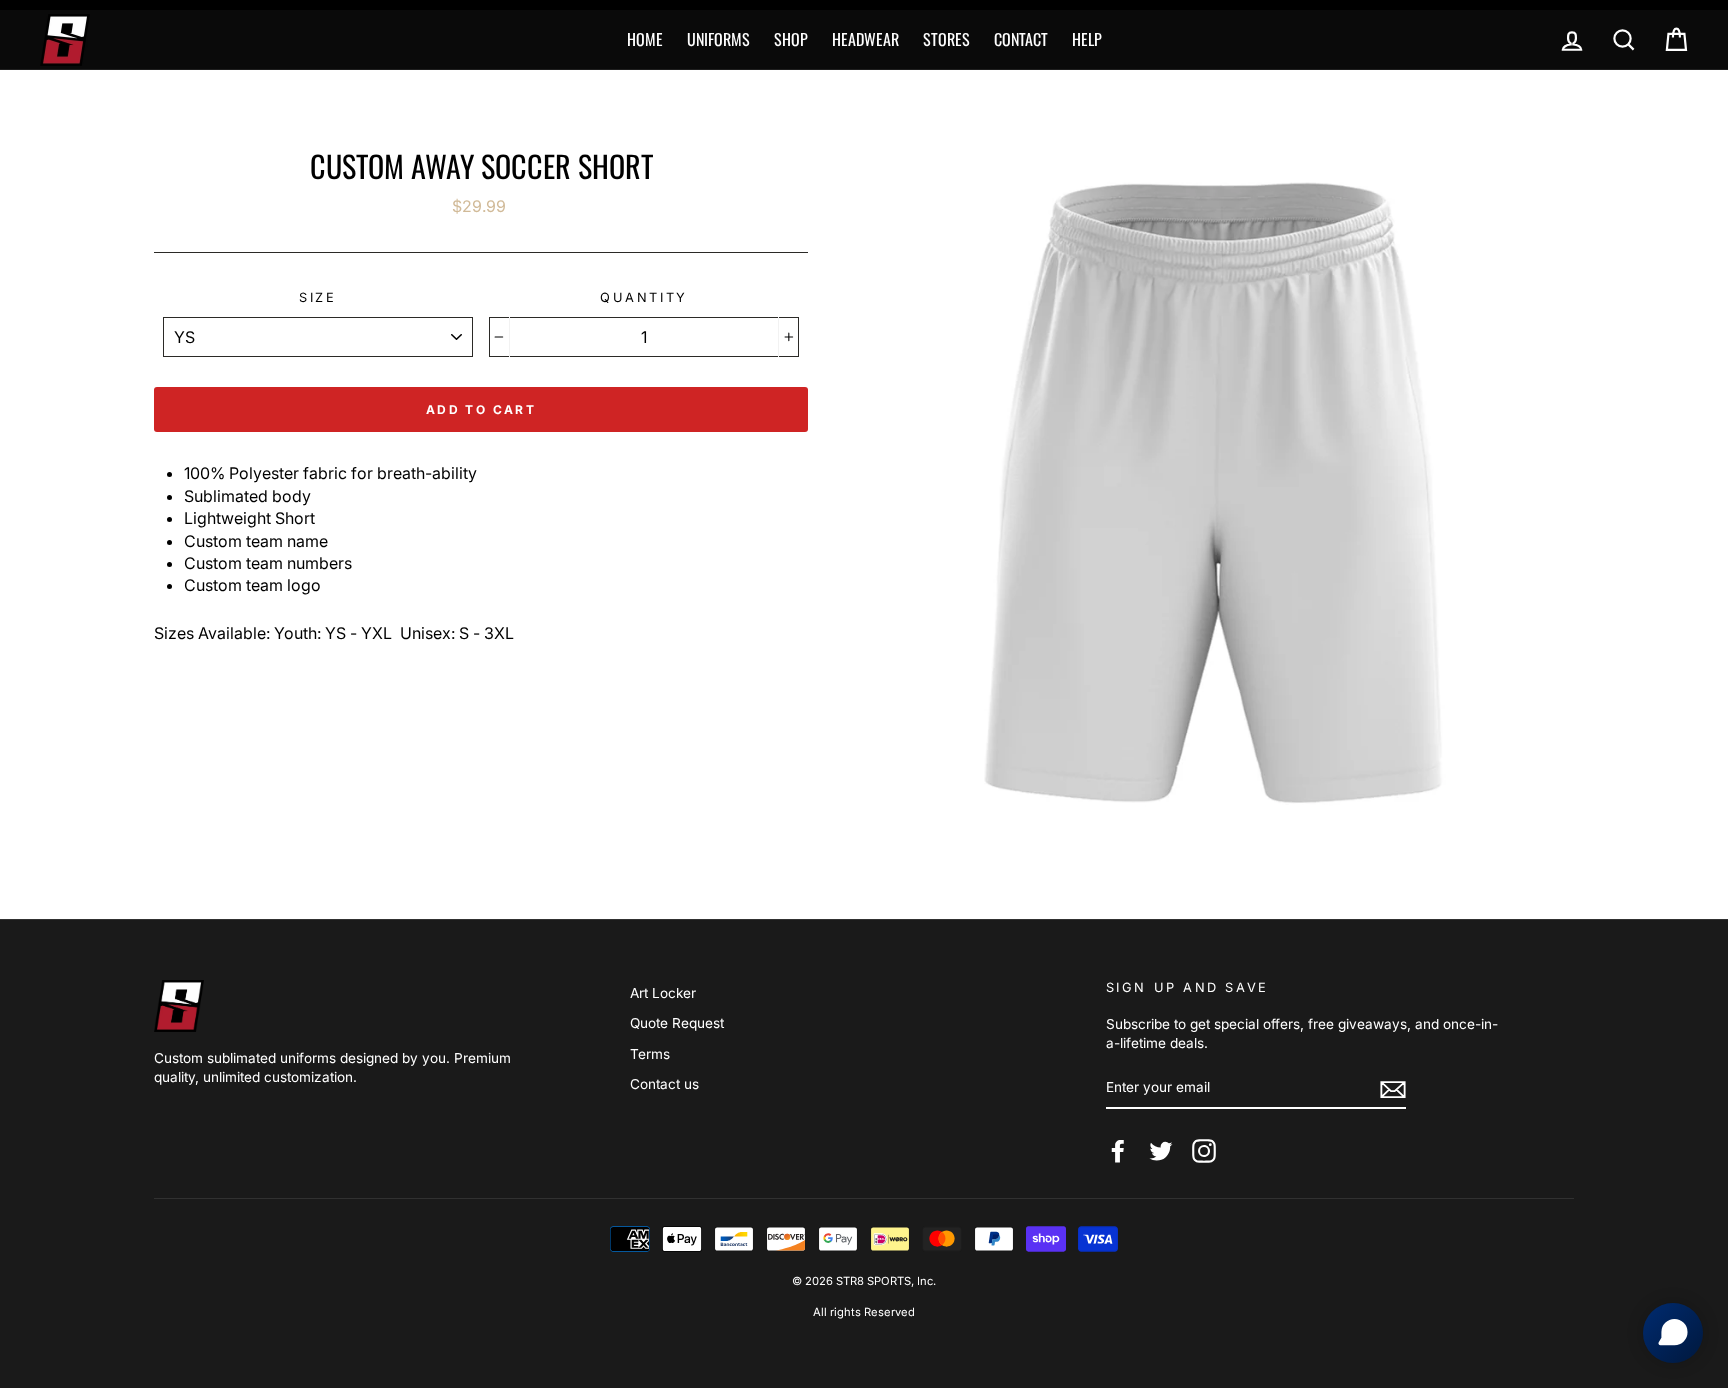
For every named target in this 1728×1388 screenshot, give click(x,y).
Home (645, 39)
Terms (650, 1054)
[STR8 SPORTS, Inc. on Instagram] (1204, 1151)
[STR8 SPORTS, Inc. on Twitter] (1161, 1151)
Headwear (865, 39)
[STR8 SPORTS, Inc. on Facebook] (1118, 1151)
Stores (946, 39)
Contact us (664, 1084)
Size (317, 297)
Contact (1021, 39)
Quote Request (677, 1023)
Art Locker (663, 993)
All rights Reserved (864, 1312)
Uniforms (718, 39)
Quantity (643, 297)
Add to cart (481, 409)
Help (1087, 39)
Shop (791, 39)
